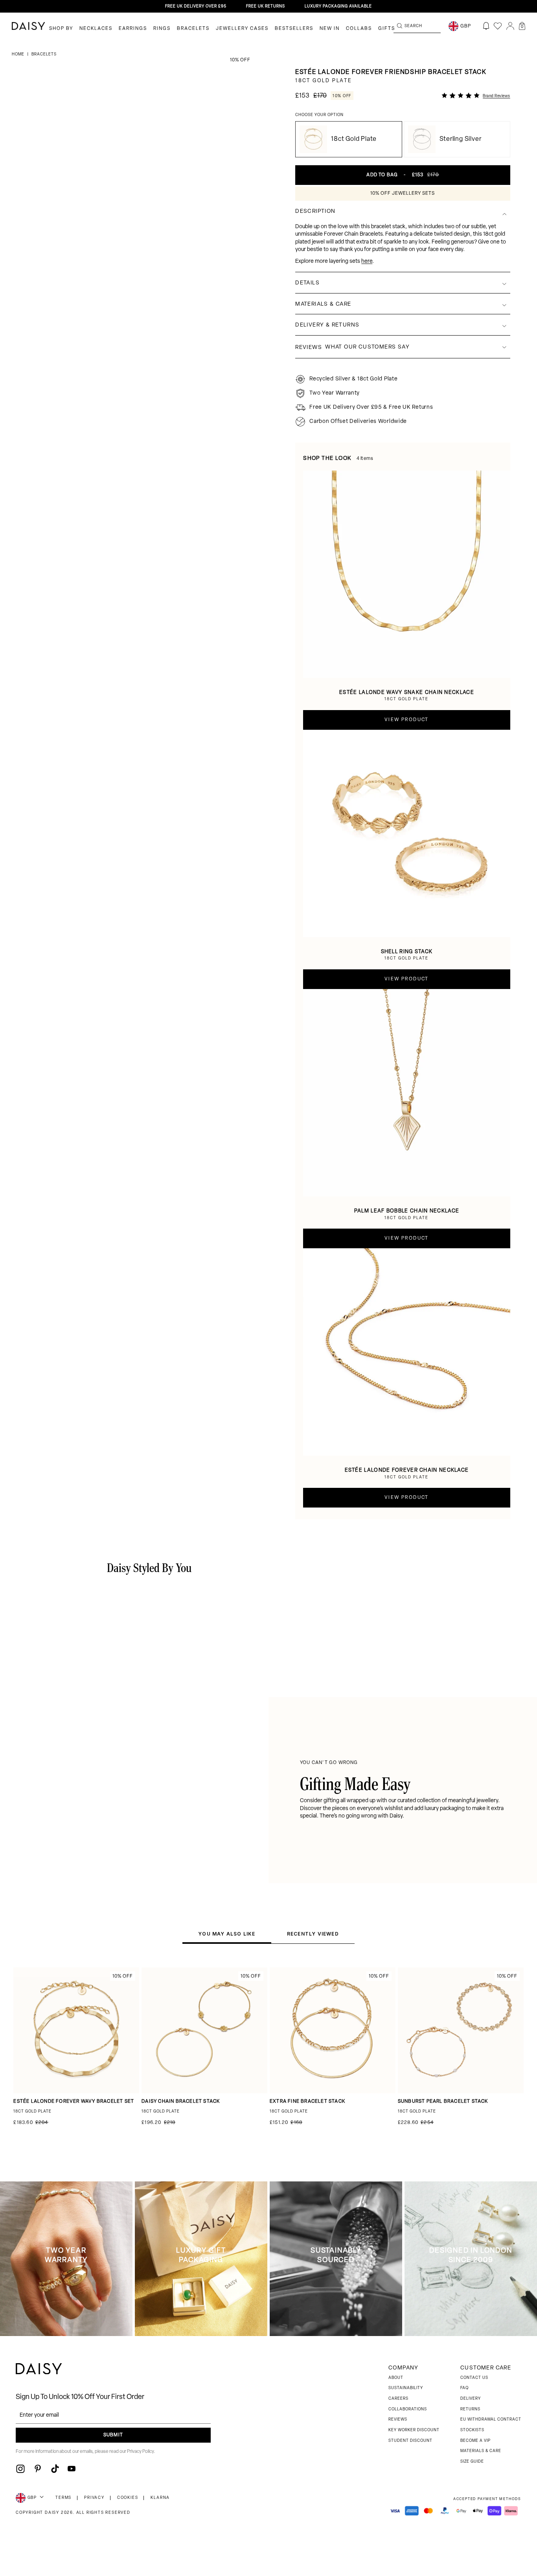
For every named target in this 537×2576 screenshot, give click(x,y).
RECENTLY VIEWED (313, 1934)
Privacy (94, 2498)
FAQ (464, 2388)
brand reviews (497, 96)
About (396, 2378)
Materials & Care (481, 2451)
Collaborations (408, 2409)
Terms (63, 2498)
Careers (398, 2399)
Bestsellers (294, 29)
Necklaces (96, 29)
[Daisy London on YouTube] (72, 2469)
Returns (470, 2409)
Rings (162, 29)
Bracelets (193, 29)
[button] (522, 26)
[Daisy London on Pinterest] (38, 2469)
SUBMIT (113, 2435)
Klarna (160, 2498)
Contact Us (474, 2378)
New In (330, 29)
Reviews (398, 2420)
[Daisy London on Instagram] (20, 2469)
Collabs (359, 29)
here (367, 261)
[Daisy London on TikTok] (55, 2469)
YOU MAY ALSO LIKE (227, 1934)
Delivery (471, 2399)
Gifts (387, 29)
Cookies (128, 2498)
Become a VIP (475, 2441)
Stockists (472, 2430)
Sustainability (406, 2388)
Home (19, 54)
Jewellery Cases (242, 29)
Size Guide (472, 2462)
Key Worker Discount (414, 2430)
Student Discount (410, 2441)
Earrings (133, 29)
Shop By (61, 29)
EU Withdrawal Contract (491, 2420)
